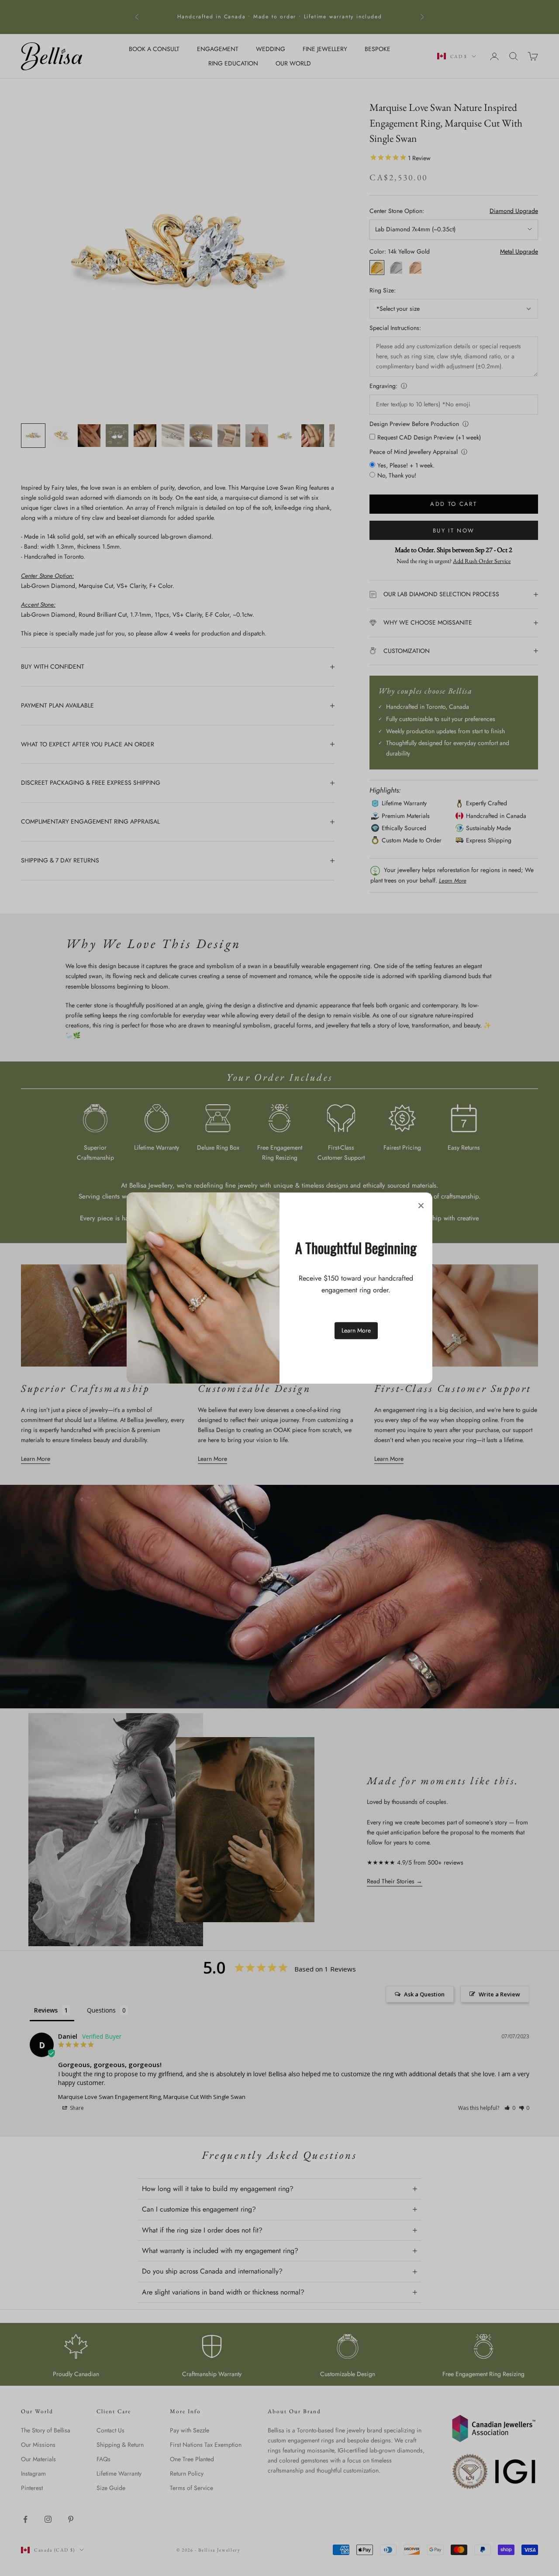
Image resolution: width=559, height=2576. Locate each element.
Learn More (356, 1330)
